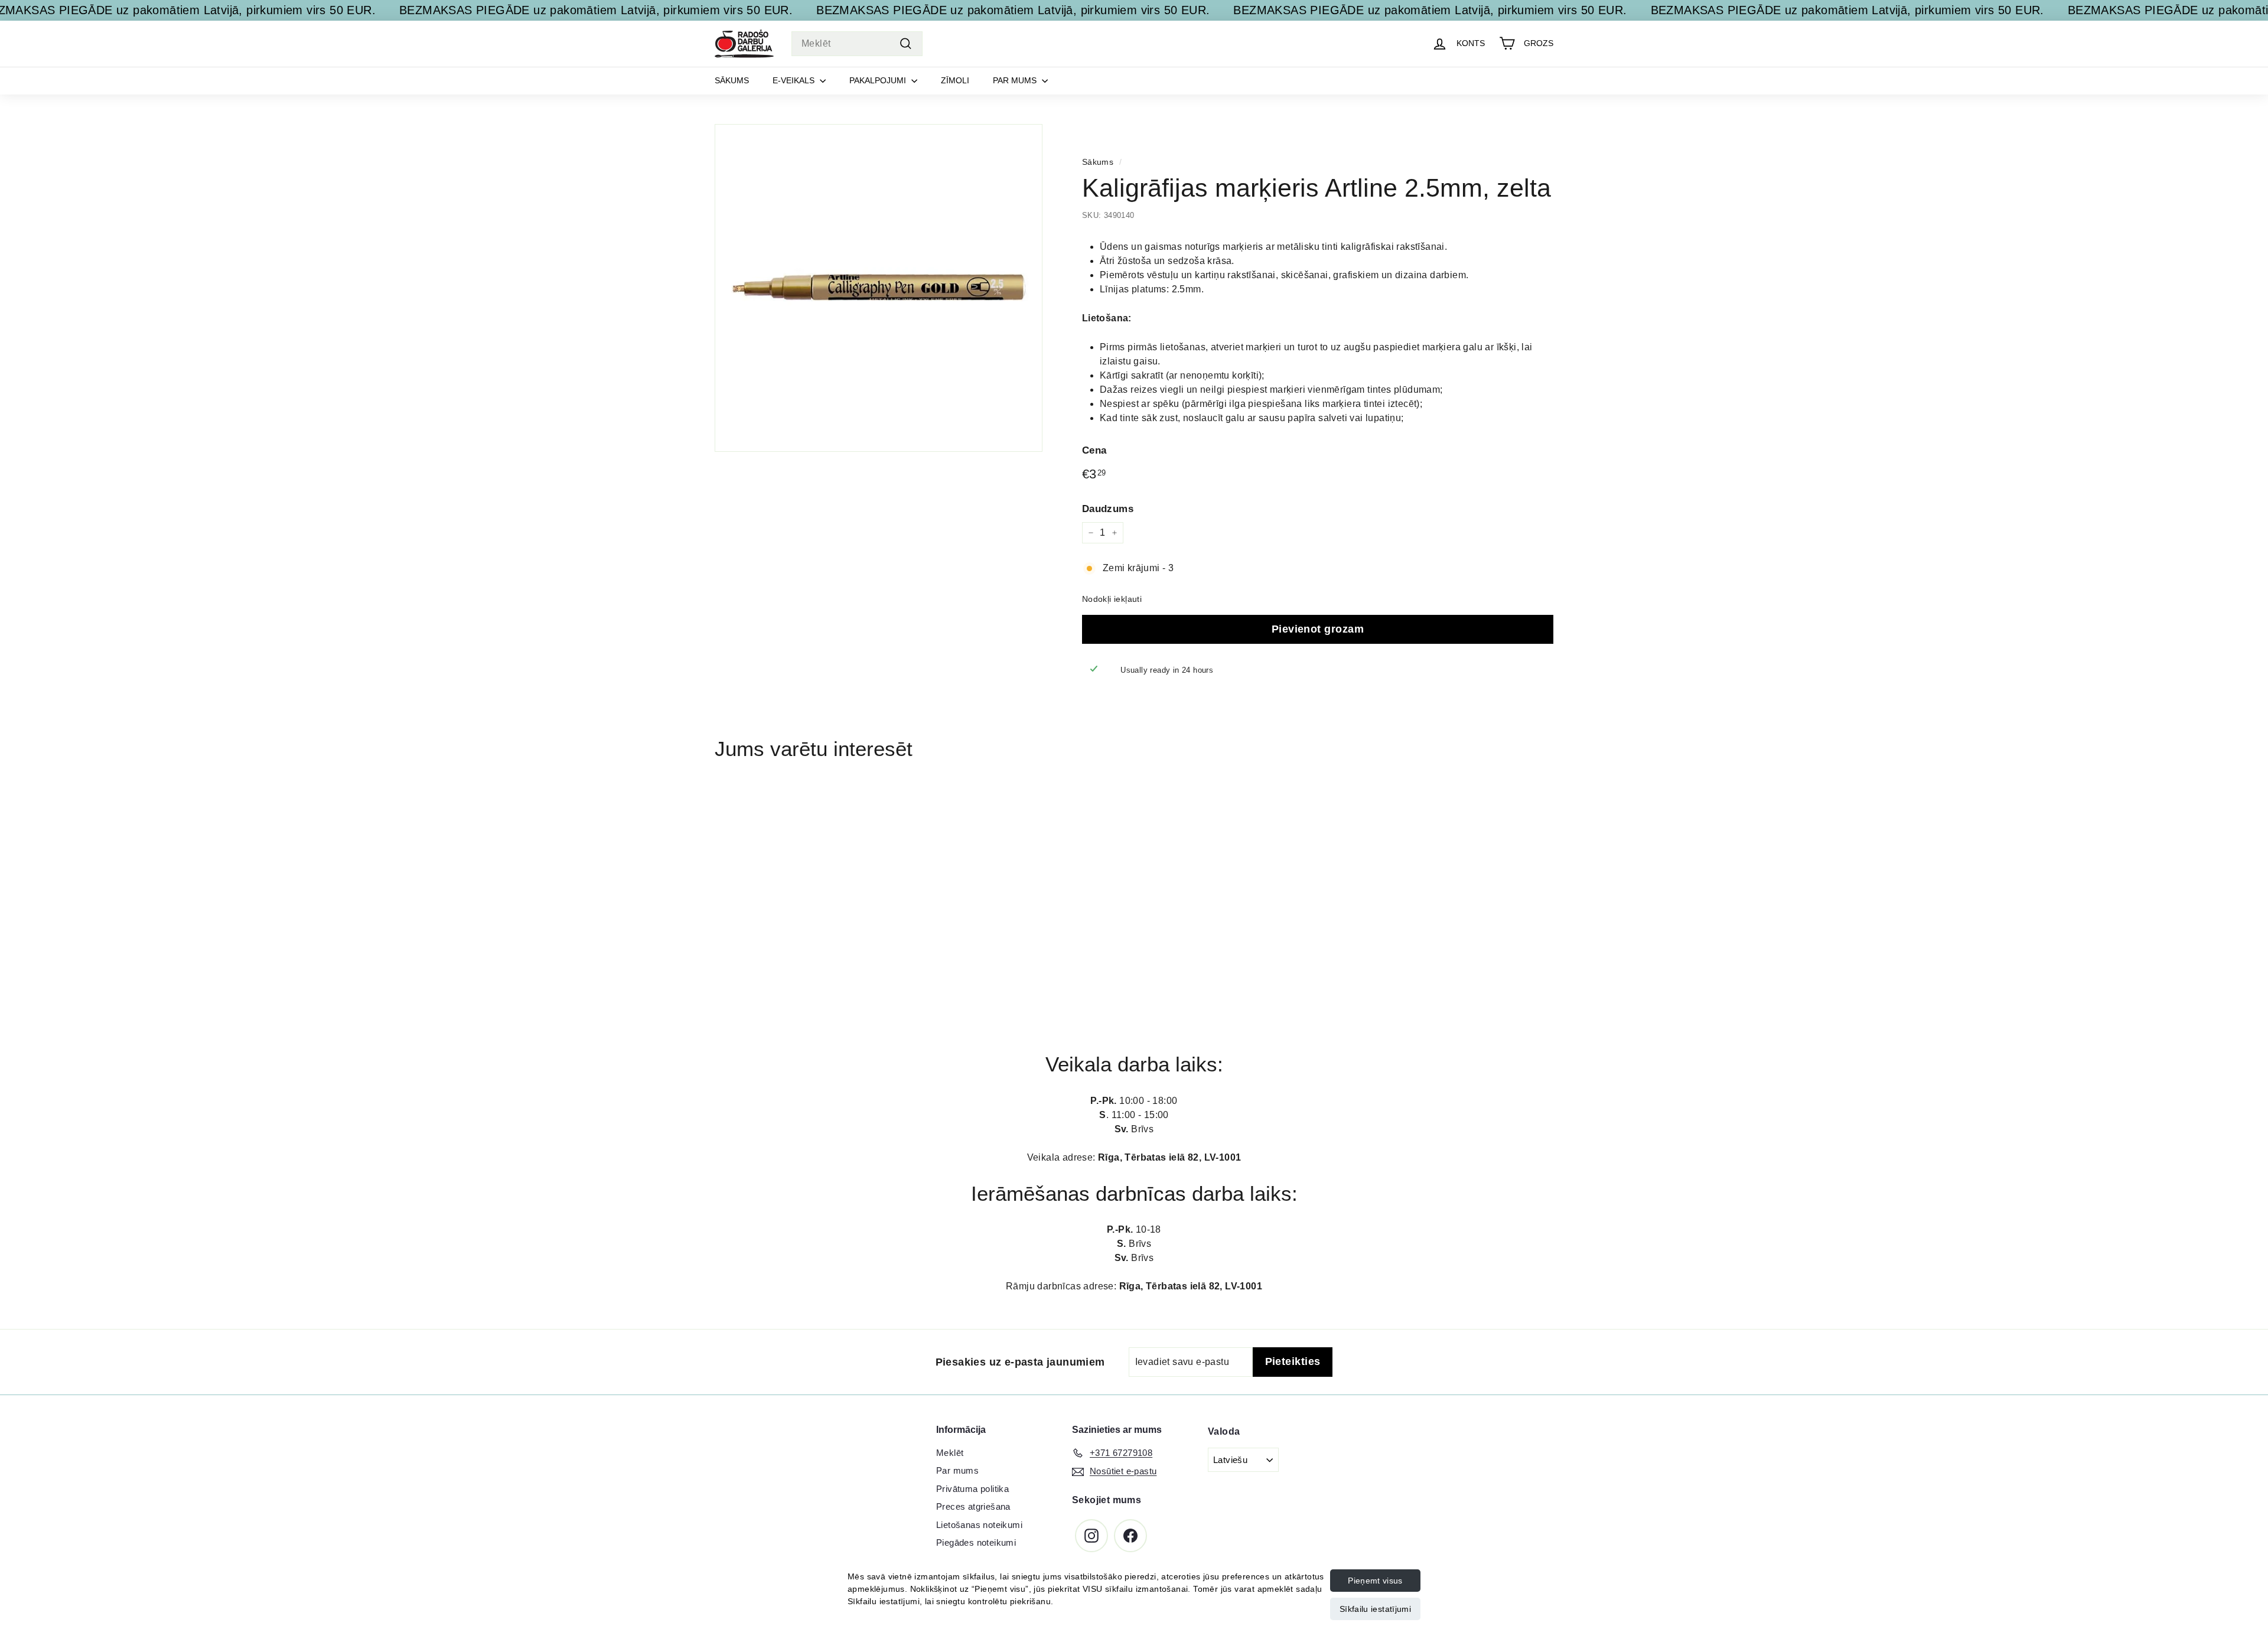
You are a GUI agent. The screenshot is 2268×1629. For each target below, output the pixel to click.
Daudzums (1108, 508)
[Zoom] (879, 288)
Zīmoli (955, 80)
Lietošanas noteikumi (979, 1525)
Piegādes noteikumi (976, 1542)
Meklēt (950, 1453)
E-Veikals (795, 80)
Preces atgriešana (973, 1506)
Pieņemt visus (1375, 1581)
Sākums (732, 80)
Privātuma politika (972, 1489)
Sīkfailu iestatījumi (1375, 1609)
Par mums (1016, 80)
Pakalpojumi (879, 80)
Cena (1094, 450)
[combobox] (857, 44)
